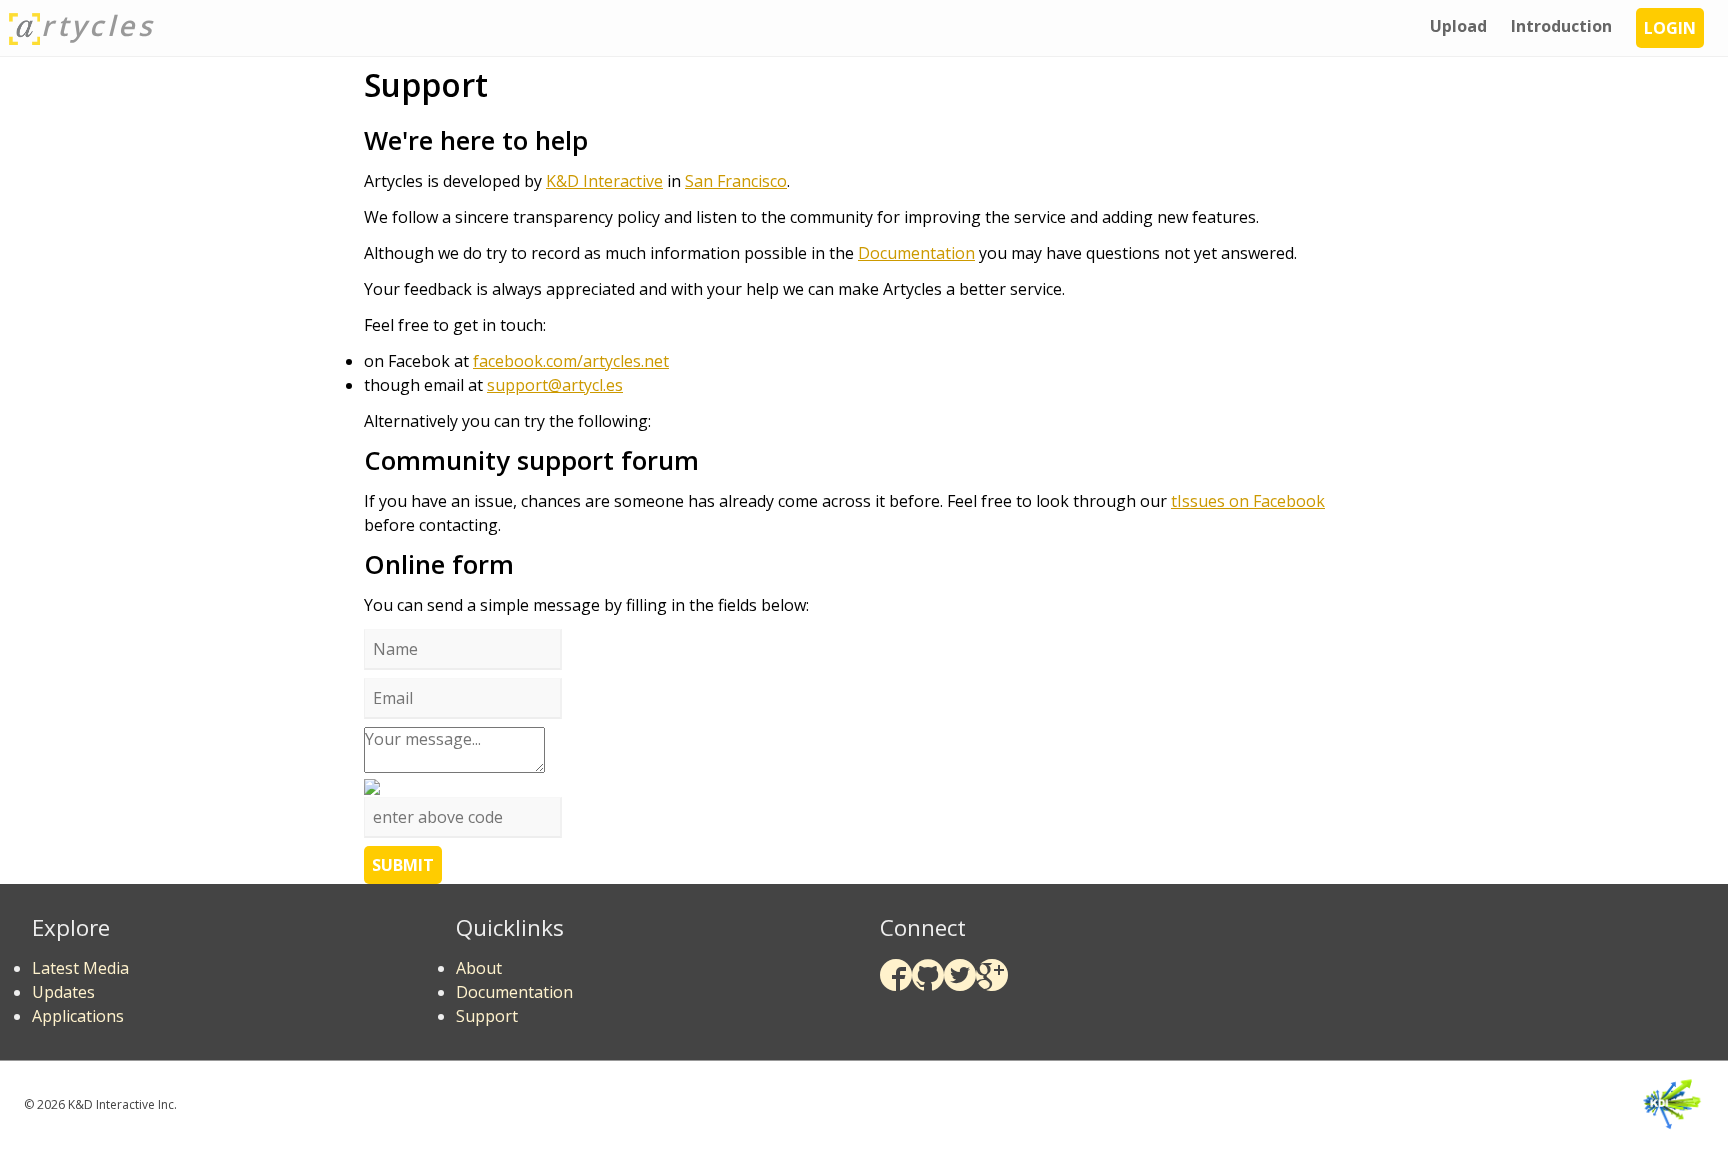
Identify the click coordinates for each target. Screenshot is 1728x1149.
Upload (1458, 26)
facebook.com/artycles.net (571, 361)
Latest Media (80, 968)
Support (487, 1016)
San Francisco (736, 181)
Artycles (98, 25)
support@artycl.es (555, 385)
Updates (63, 992)
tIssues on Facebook (1248, 501)
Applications (78, 1016)
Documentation (916, 253)
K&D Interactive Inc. (122, 1104)
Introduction (1561, 26)
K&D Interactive (604, 181)
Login (1670, 28)
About (479, 968)
